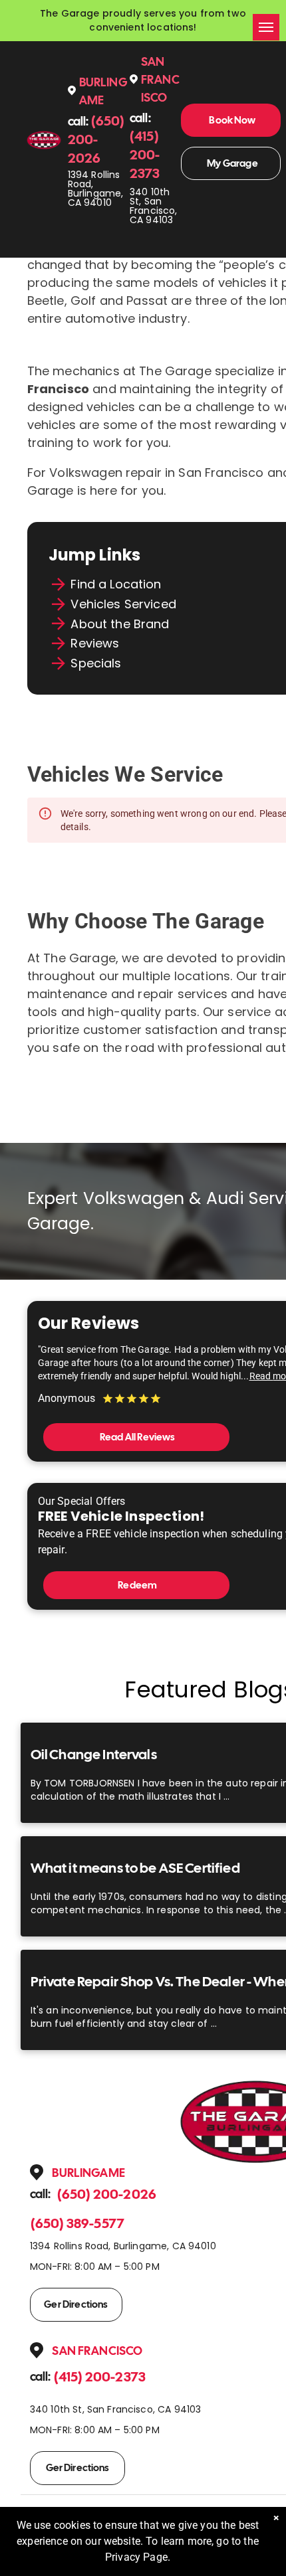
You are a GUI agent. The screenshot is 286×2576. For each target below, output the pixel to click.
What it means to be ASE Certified (135, 1868)
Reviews (95, 643)
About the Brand (120, 624)
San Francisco (160, 79)
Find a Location (116, 584)
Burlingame (88, 2173)
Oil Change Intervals (94, 1754)
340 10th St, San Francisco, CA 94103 (154, 206)
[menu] (266, 27)
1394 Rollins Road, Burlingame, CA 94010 (96, 189)
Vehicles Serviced (123, 604)
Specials (96, 663)
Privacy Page (136, 2557)
